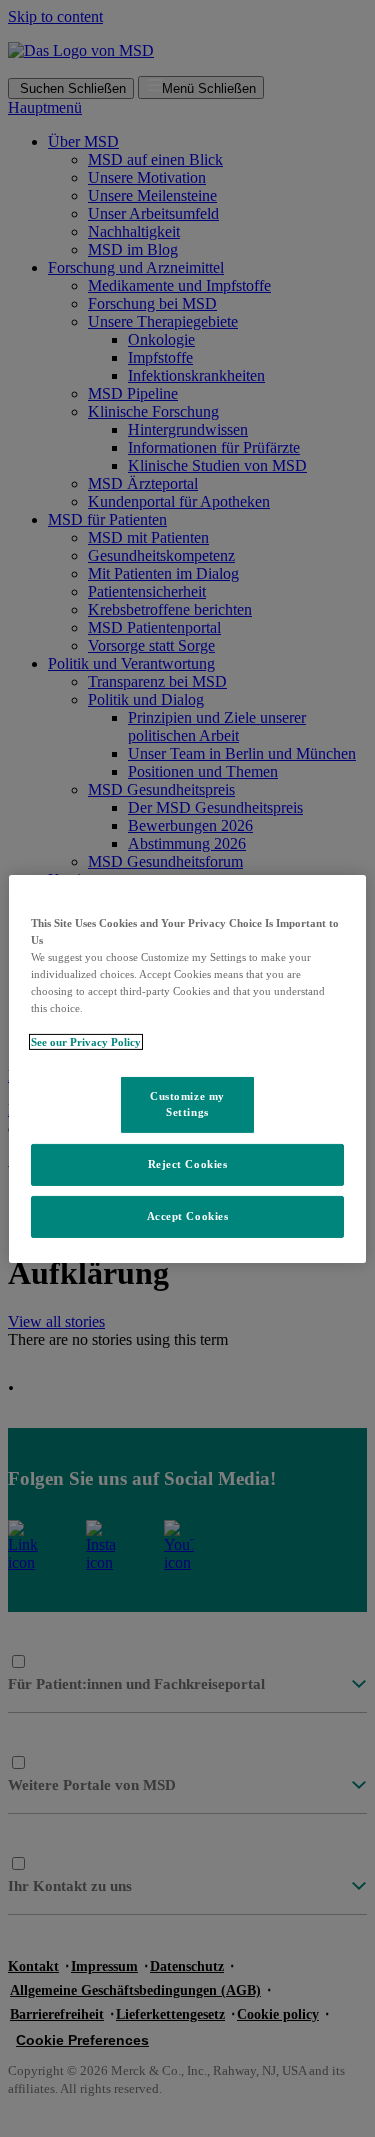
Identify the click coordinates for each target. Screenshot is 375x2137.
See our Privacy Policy (86, 1042)
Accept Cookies (188, 1216)
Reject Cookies (188, 1164)
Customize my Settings (187, 1104)
